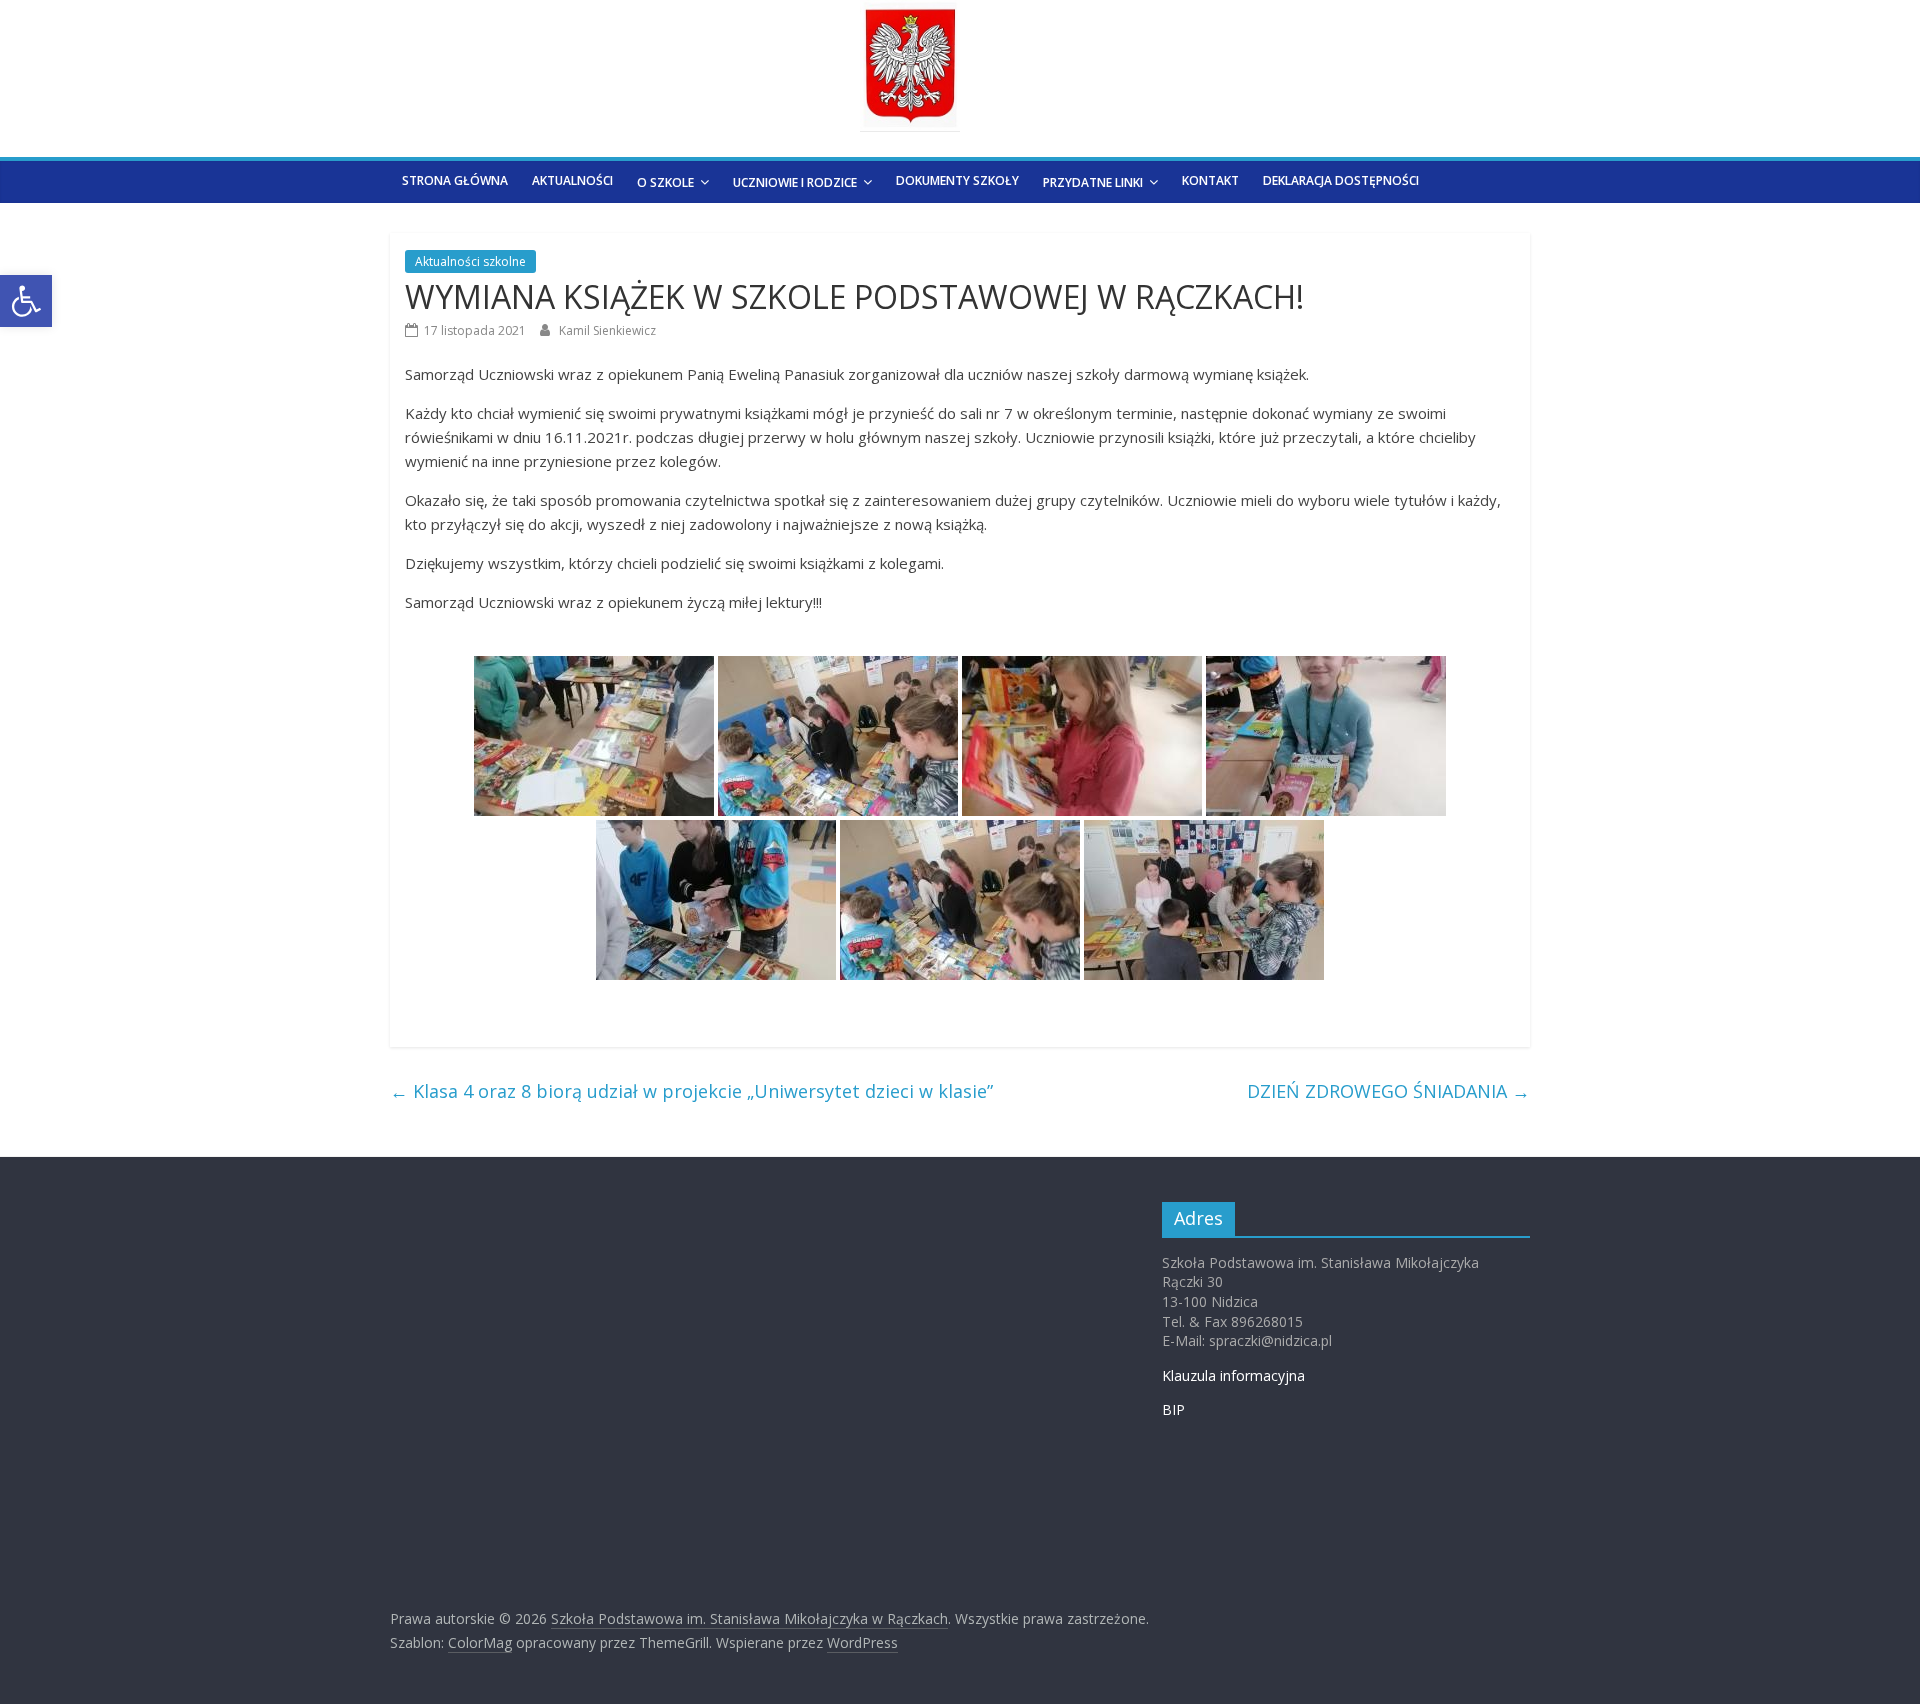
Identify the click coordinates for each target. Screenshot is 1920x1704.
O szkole (665, 182)
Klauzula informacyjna (1233, 1375)
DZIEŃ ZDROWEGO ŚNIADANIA (1388, 1091)
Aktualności (572, 180)
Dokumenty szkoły (957, 180)
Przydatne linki (1093, 182)
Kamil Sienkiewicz (607, 330)
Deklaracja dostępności (1341, 180)
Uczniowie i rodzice (795, 182)
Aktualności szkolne (470, 261)
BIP (1173, 1409)
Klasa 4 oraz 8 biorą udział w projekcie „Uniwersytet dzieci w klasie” (691, 1091)
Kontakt (1210, 180)
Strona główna (455, 180)
